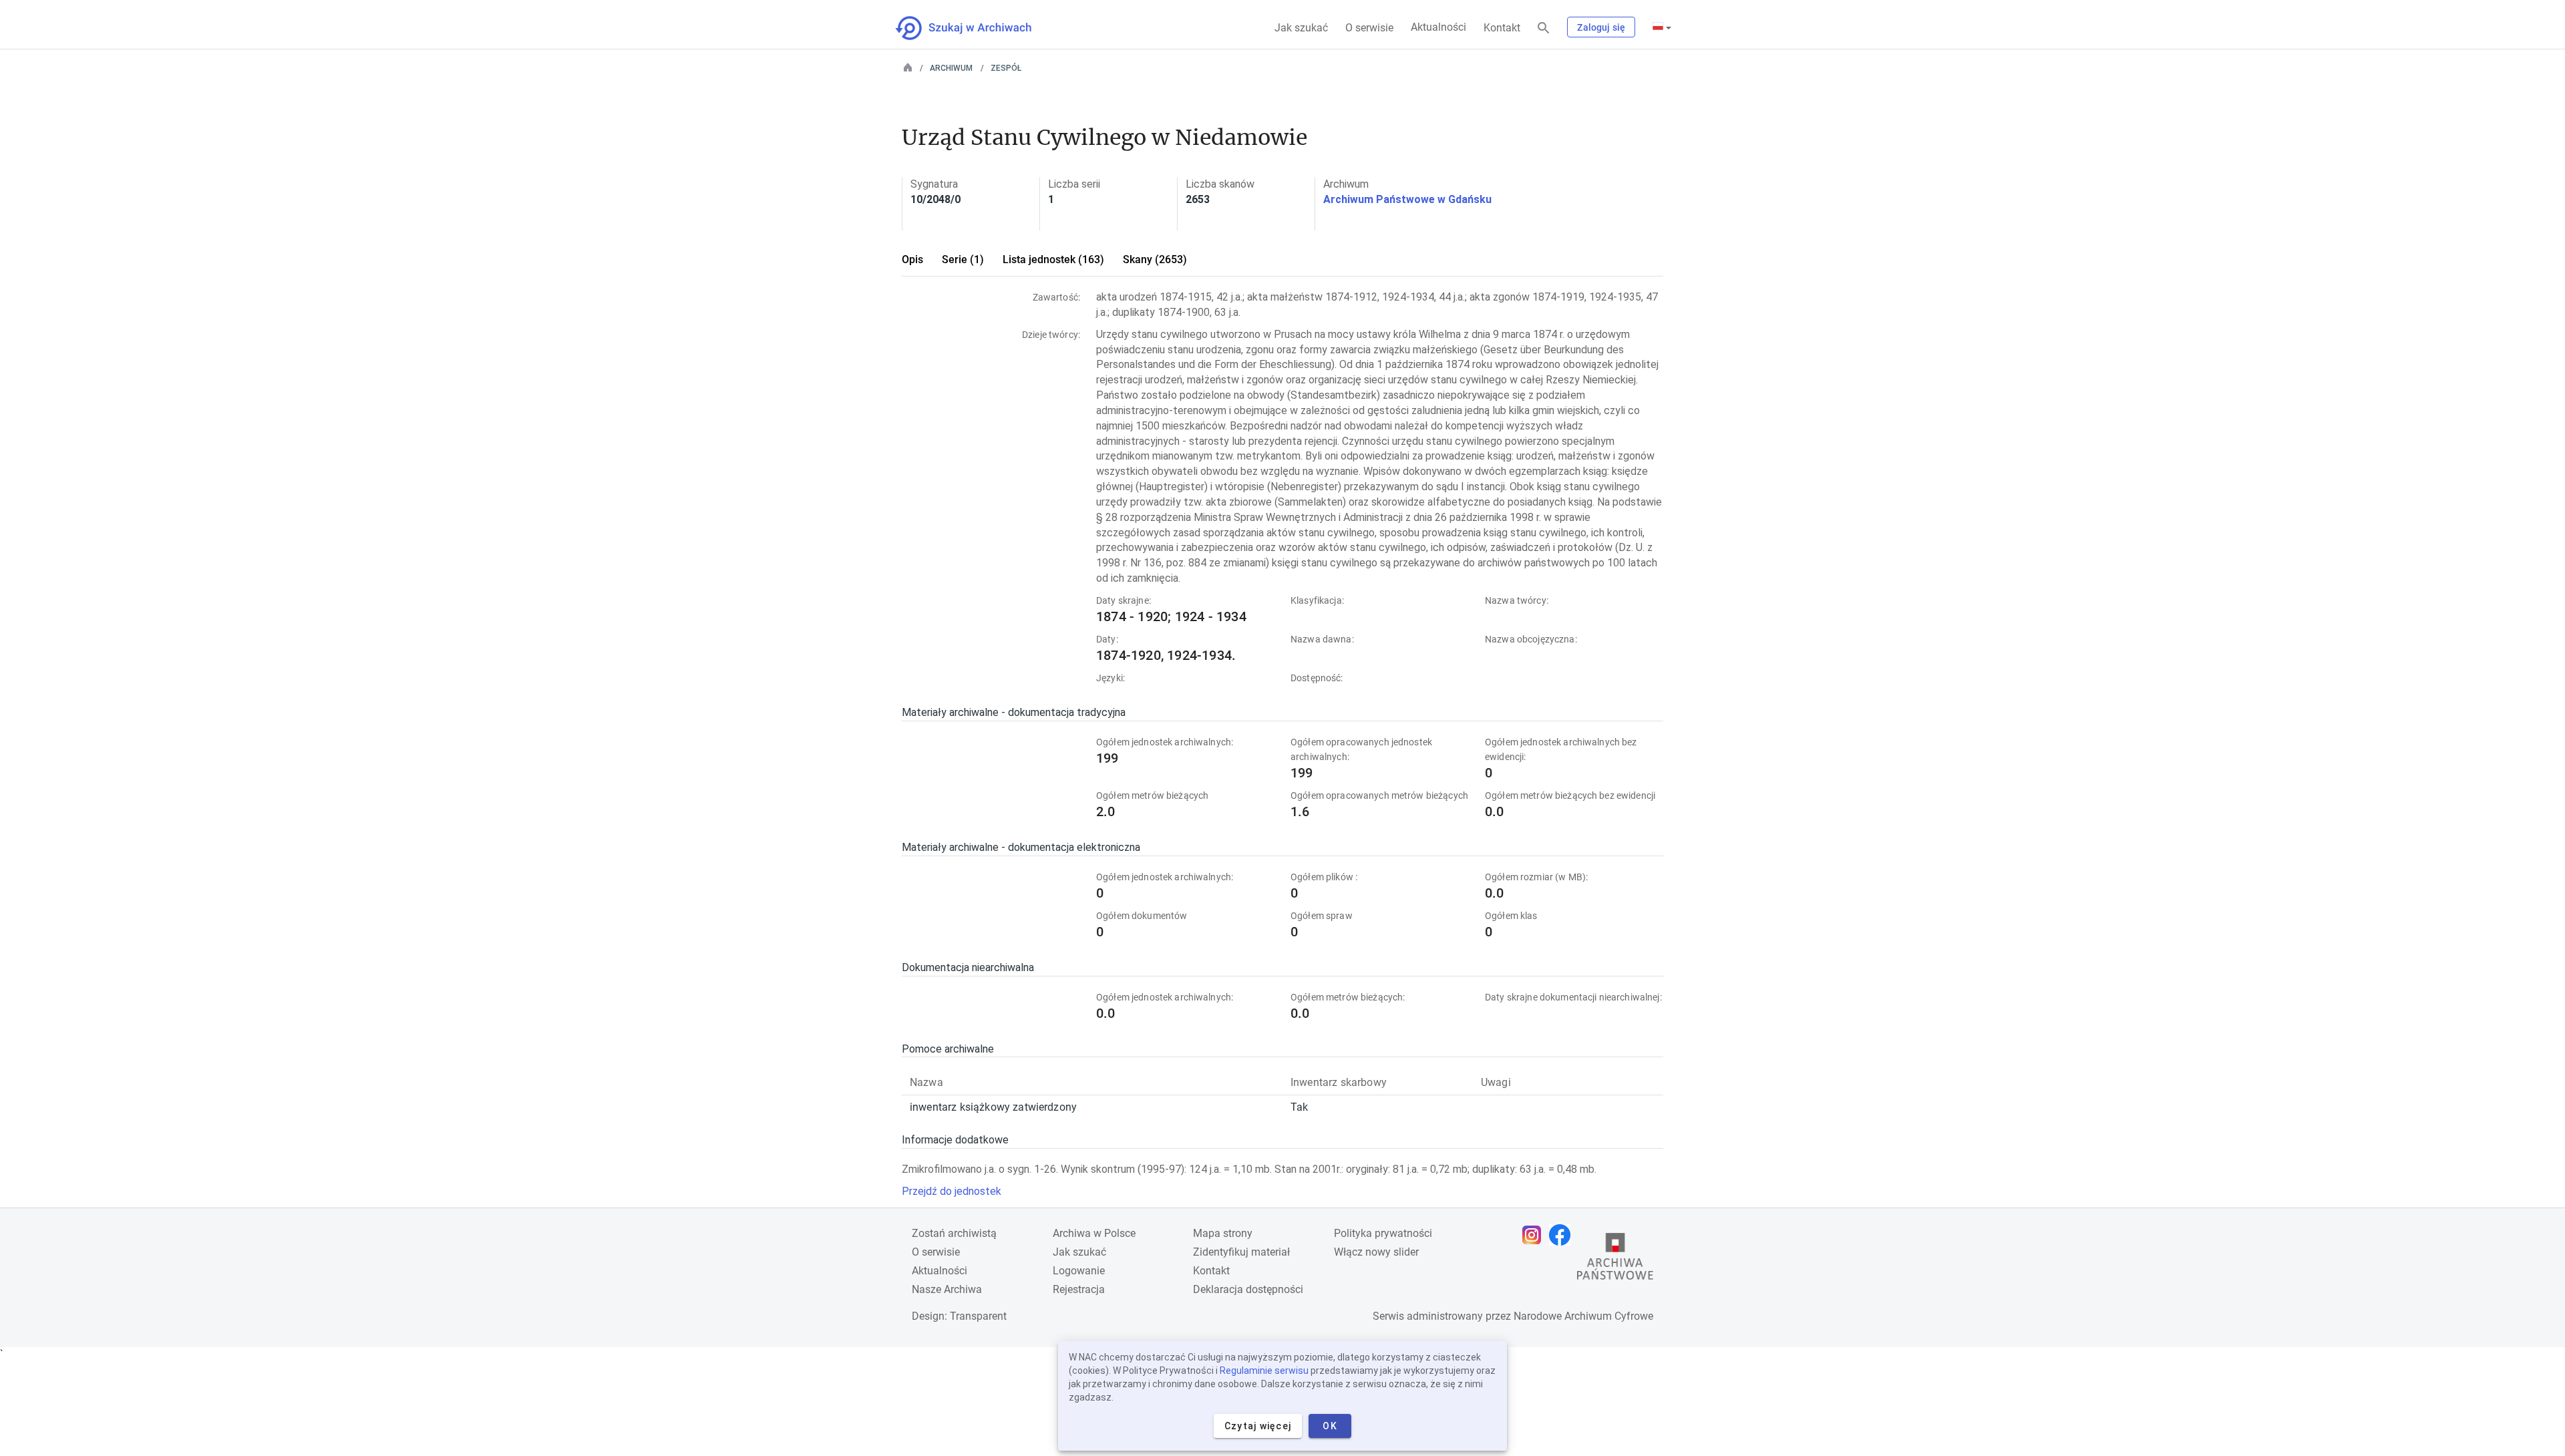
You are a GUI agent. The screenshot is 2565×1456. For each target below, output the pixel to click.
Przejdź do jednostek (952, 1191)
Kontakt (1502, 28)
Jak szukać (1301, 28)
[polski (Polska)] (1662, 27)
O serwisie (1369, 28)
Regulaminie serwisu (1264, 1371)
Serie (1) (963, 259)
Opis (912, 259)
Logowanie (1079, 1271)
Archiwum (951, 68)
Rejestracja (1079, 1289)
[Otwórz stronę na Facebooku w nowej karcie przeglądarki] (1563, 1235)
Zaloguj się (1601, 27)
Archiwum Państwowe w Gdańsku (1407, 199)
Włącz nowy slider (1376, 1252)
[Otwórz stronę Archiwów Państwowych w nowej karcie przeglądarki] (1615, 1260)
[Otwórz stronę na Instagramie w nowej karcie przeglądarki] (1535, 1235)
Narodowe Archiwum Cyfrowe (1583, 1316)
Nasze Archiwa (947, 1289)
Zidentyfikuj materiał (1241, 1252)
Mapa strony (1223, 1233)
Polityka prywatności (1383, 1233)
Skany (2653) (1155, 259)
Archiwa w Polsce (1094, 1233)
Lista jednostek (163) (1053, 259)
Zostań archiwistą (954, 1233)
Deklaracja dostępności (1248, 1289)
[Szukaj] (1544, 28)
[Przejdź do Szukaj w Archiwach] (976, 28)
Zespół (1006, 68)
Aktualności (1438, 27)
